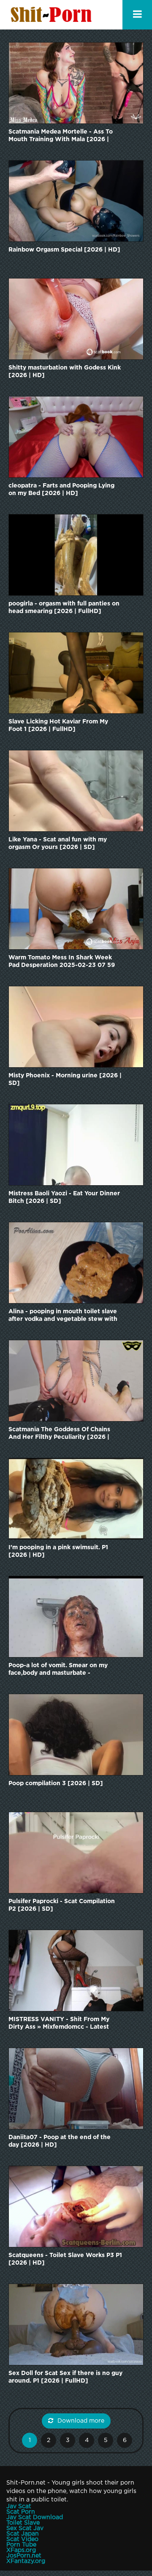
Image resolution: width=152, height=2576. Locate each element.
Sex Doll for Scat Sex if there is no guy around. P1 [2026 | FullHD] (65, 2377)
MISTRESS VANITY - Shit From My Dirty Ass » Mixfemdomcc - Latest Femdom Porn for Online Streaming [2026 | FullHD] (61, 2024)
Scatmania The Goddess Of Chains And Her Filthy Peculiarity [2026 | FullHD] (59, 1434)
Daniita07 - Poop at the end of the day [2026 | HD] (60, 2141)
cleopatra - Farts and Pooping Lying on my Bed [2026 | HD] (61, 490)
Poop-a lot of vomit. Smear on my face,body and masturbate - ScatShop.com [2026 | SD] (58, 1670)
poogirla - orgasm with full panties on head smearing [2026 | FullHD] (64, 608)
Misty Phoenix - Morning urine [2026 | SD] (65, 1079)
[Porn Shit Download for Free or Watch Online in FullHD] (53, 15)
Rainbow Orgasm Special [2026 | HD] (64, 250)
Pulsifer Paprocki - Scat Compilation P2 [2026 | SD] (62, 1905)
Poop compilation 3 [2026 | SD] (56, 1783)
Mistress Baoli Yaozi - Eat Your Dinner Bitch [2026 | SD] (64, 1197)
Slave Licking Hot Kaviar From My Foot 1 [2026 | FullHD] (58, 726)
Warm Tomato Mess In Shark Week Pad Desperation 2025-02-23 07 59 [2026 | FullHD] (62, 962)
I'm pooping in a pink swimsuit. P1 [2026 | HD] (58, 1551)
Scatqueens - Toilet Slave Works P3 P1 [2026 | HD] (65, 2259)
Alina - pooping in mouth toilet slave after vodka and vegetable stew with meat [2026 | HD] (63, 1316)
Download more (81, 2421)
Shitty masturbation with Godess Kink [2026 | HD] (65, 372)
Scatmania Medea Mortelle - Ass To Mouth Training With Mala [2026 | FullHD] (61, 136)
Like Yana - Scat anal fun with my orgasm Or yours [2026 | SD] (58, 843)
